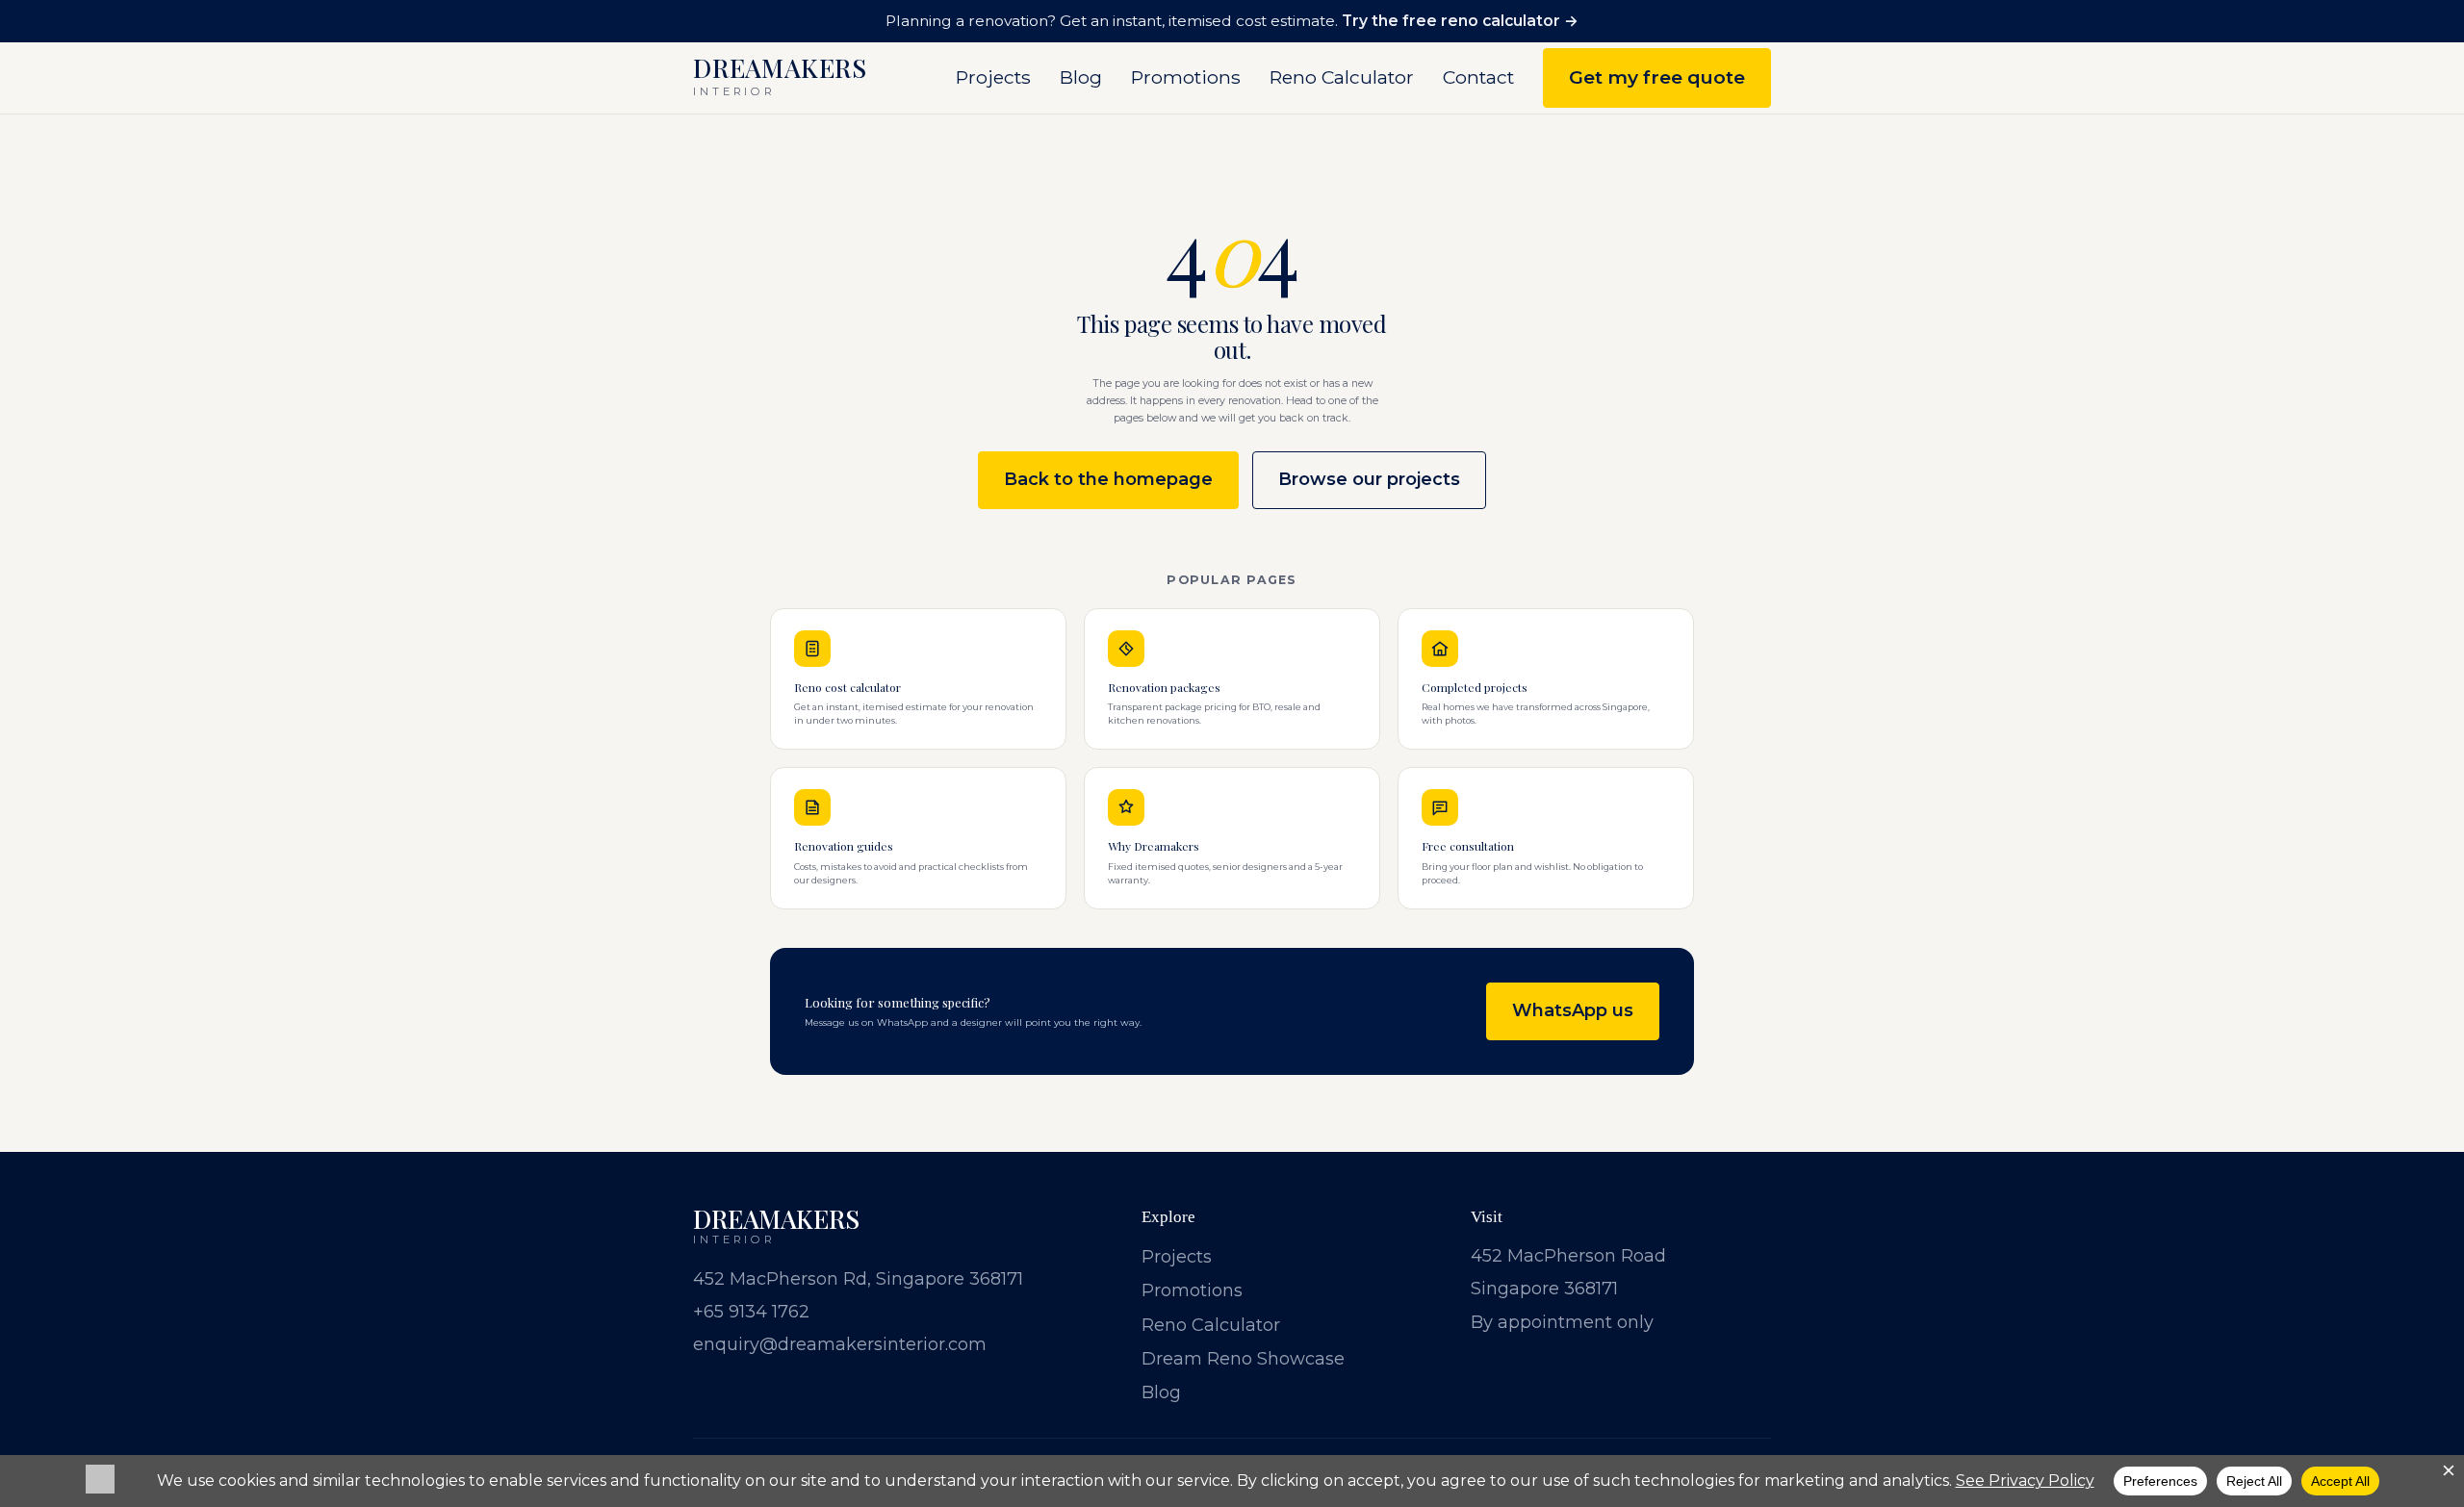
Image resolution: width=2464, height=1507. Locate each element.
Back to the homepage (1108, 479)
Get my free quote (1657, 77)
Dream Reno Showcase (1243, 1359)
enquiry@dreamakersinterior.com (840, 1344)
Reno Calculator (1342, 77)
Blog (1081, 77)
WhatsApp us (1573, 1010)
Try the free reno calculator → (1460, 21)
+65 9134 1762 (751, 1312)
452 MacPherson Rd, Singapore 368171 (858, 1279)
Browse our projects (1369, 479)
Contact (1478, 77)
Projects (993, 77)
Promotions (1186, 77)
